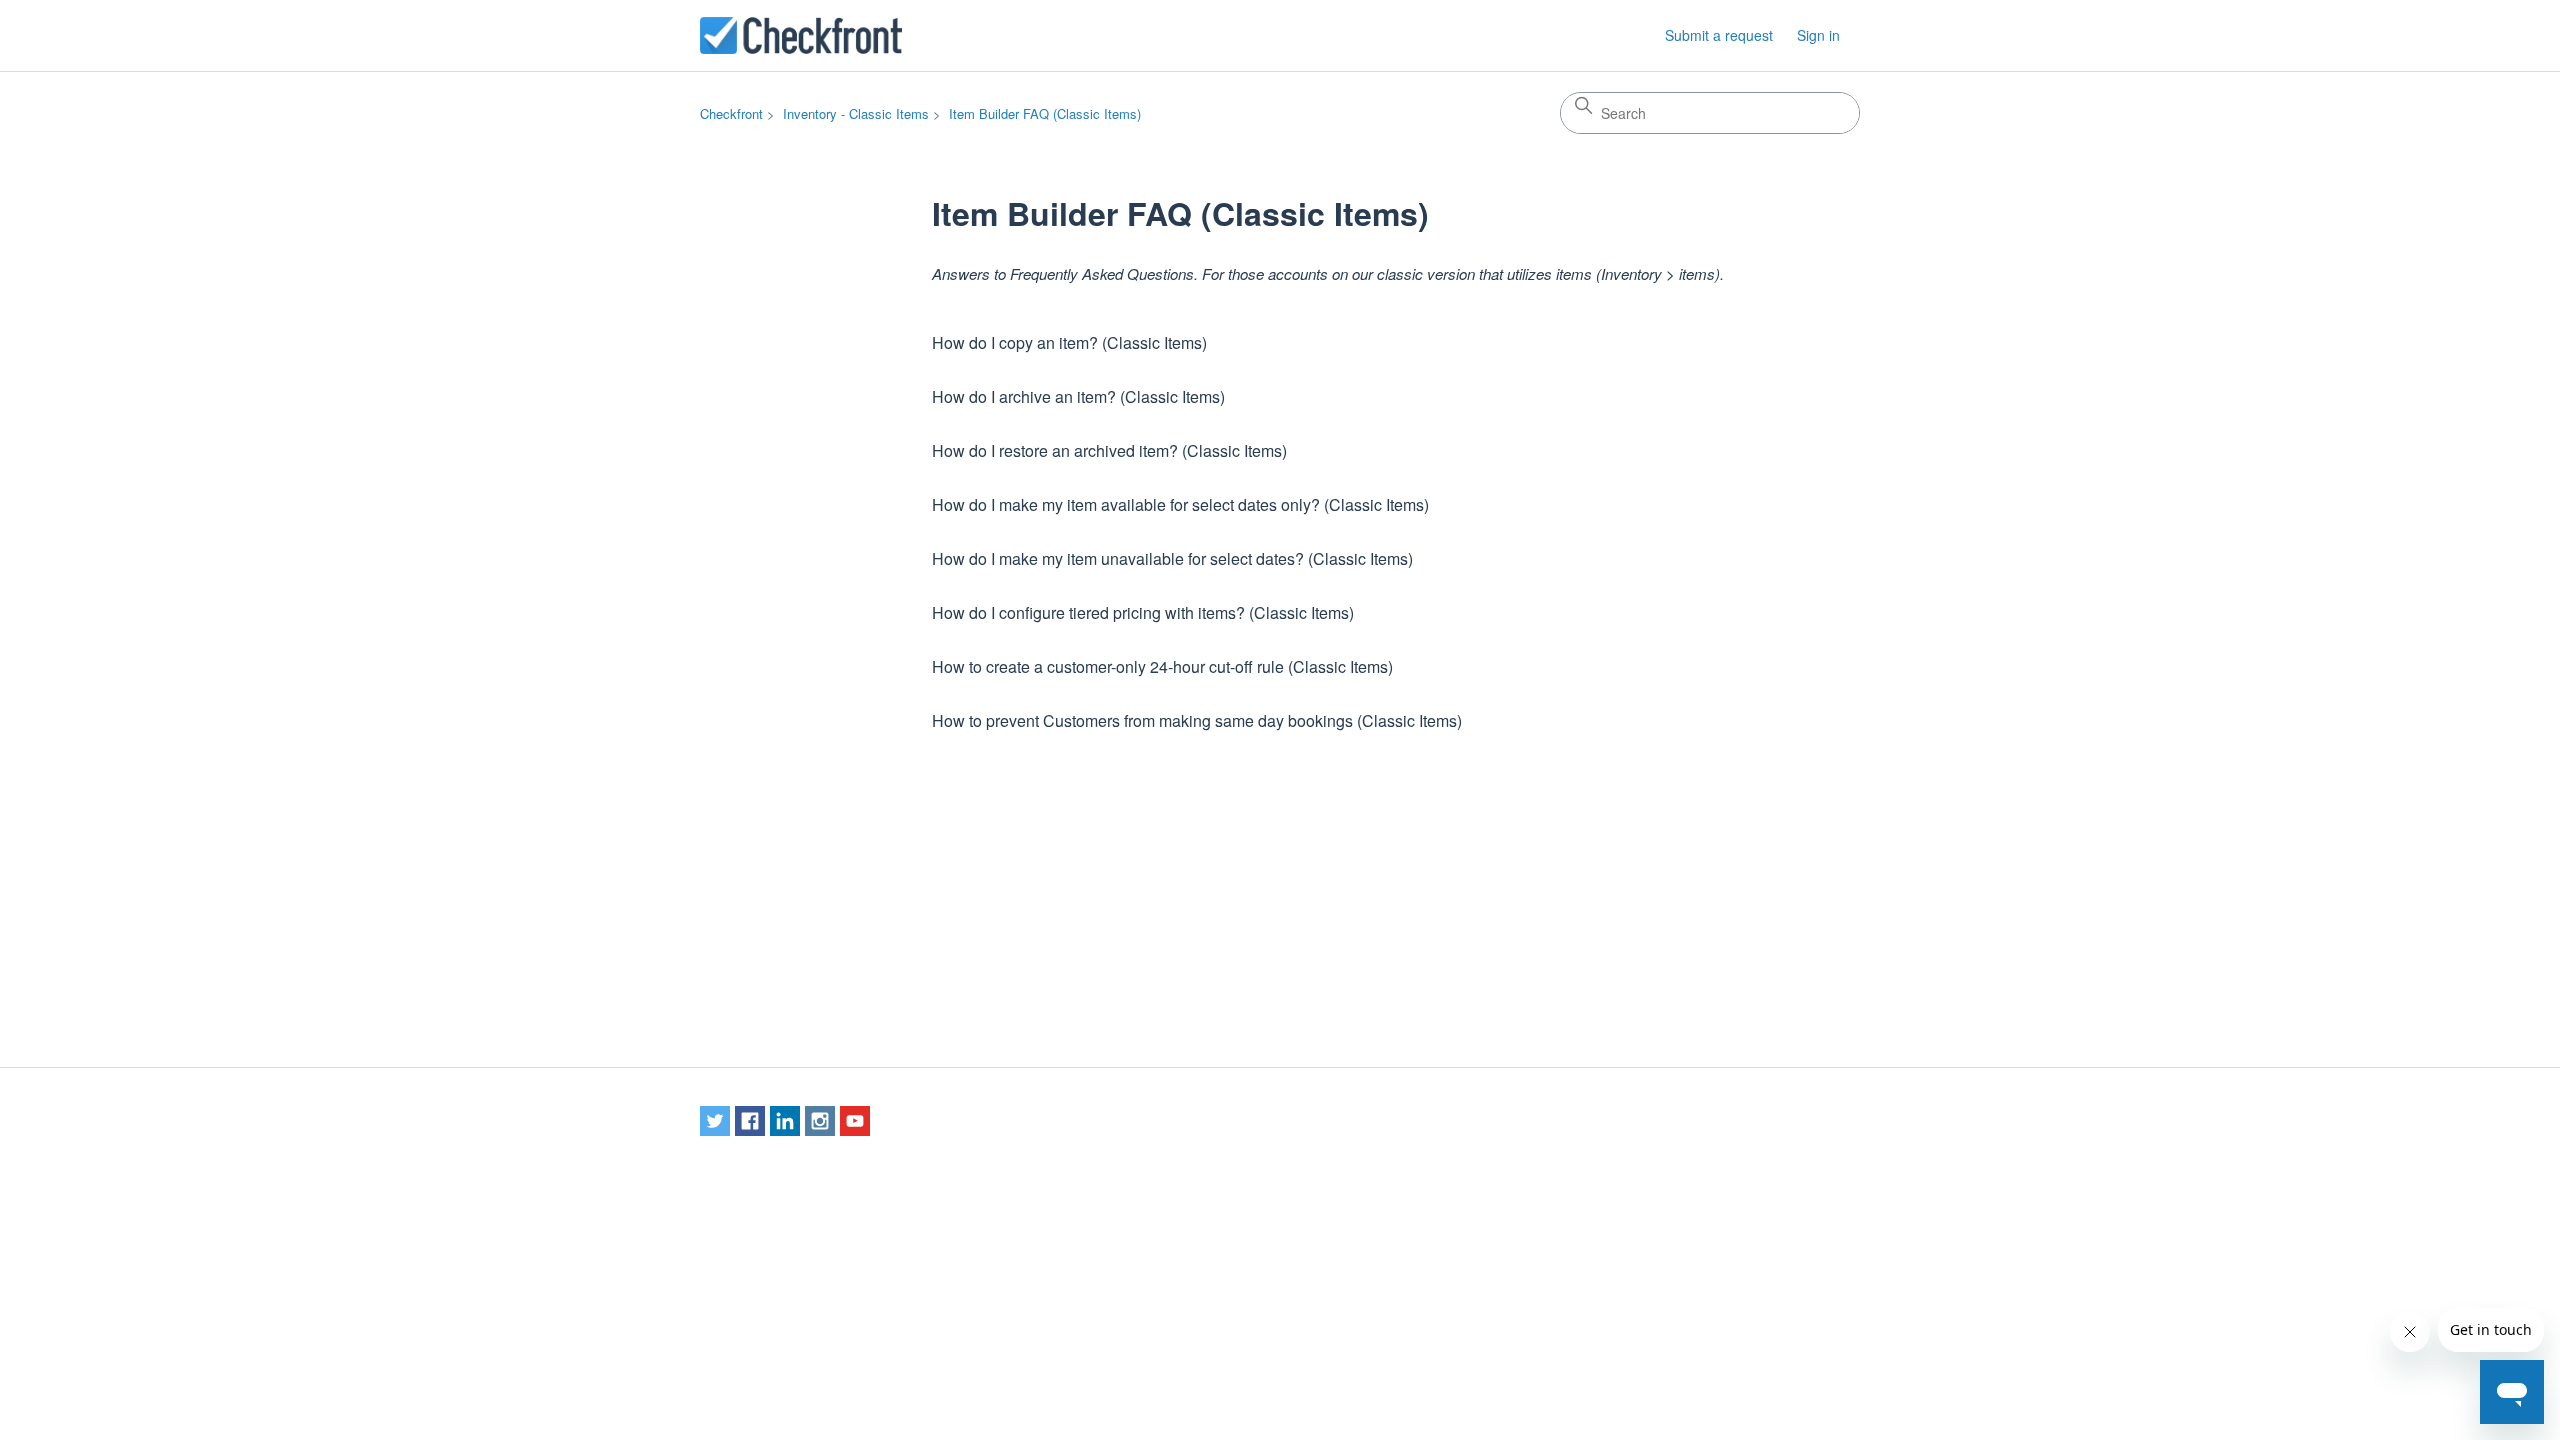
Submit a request (1719, 35)
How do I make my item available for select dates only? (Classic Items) (1180, 504)
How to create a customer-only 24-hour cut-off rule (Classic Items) (1162, 666)
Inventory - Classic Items (856, 113)
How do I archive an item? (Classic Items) (1078, 396)
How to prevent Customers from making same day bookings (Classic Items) (1197, 720)
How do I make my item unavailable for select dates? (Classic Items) (1172, 558)
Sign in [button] (1818, 35)
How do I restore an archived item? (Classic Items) (1109, 450)
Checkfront (731, 113)
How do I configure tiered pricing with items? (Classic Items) (1143, 612)
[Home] (801, 35)
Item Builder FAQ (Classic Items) (1045, 113)
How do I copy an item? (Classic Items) (1069, 342)
